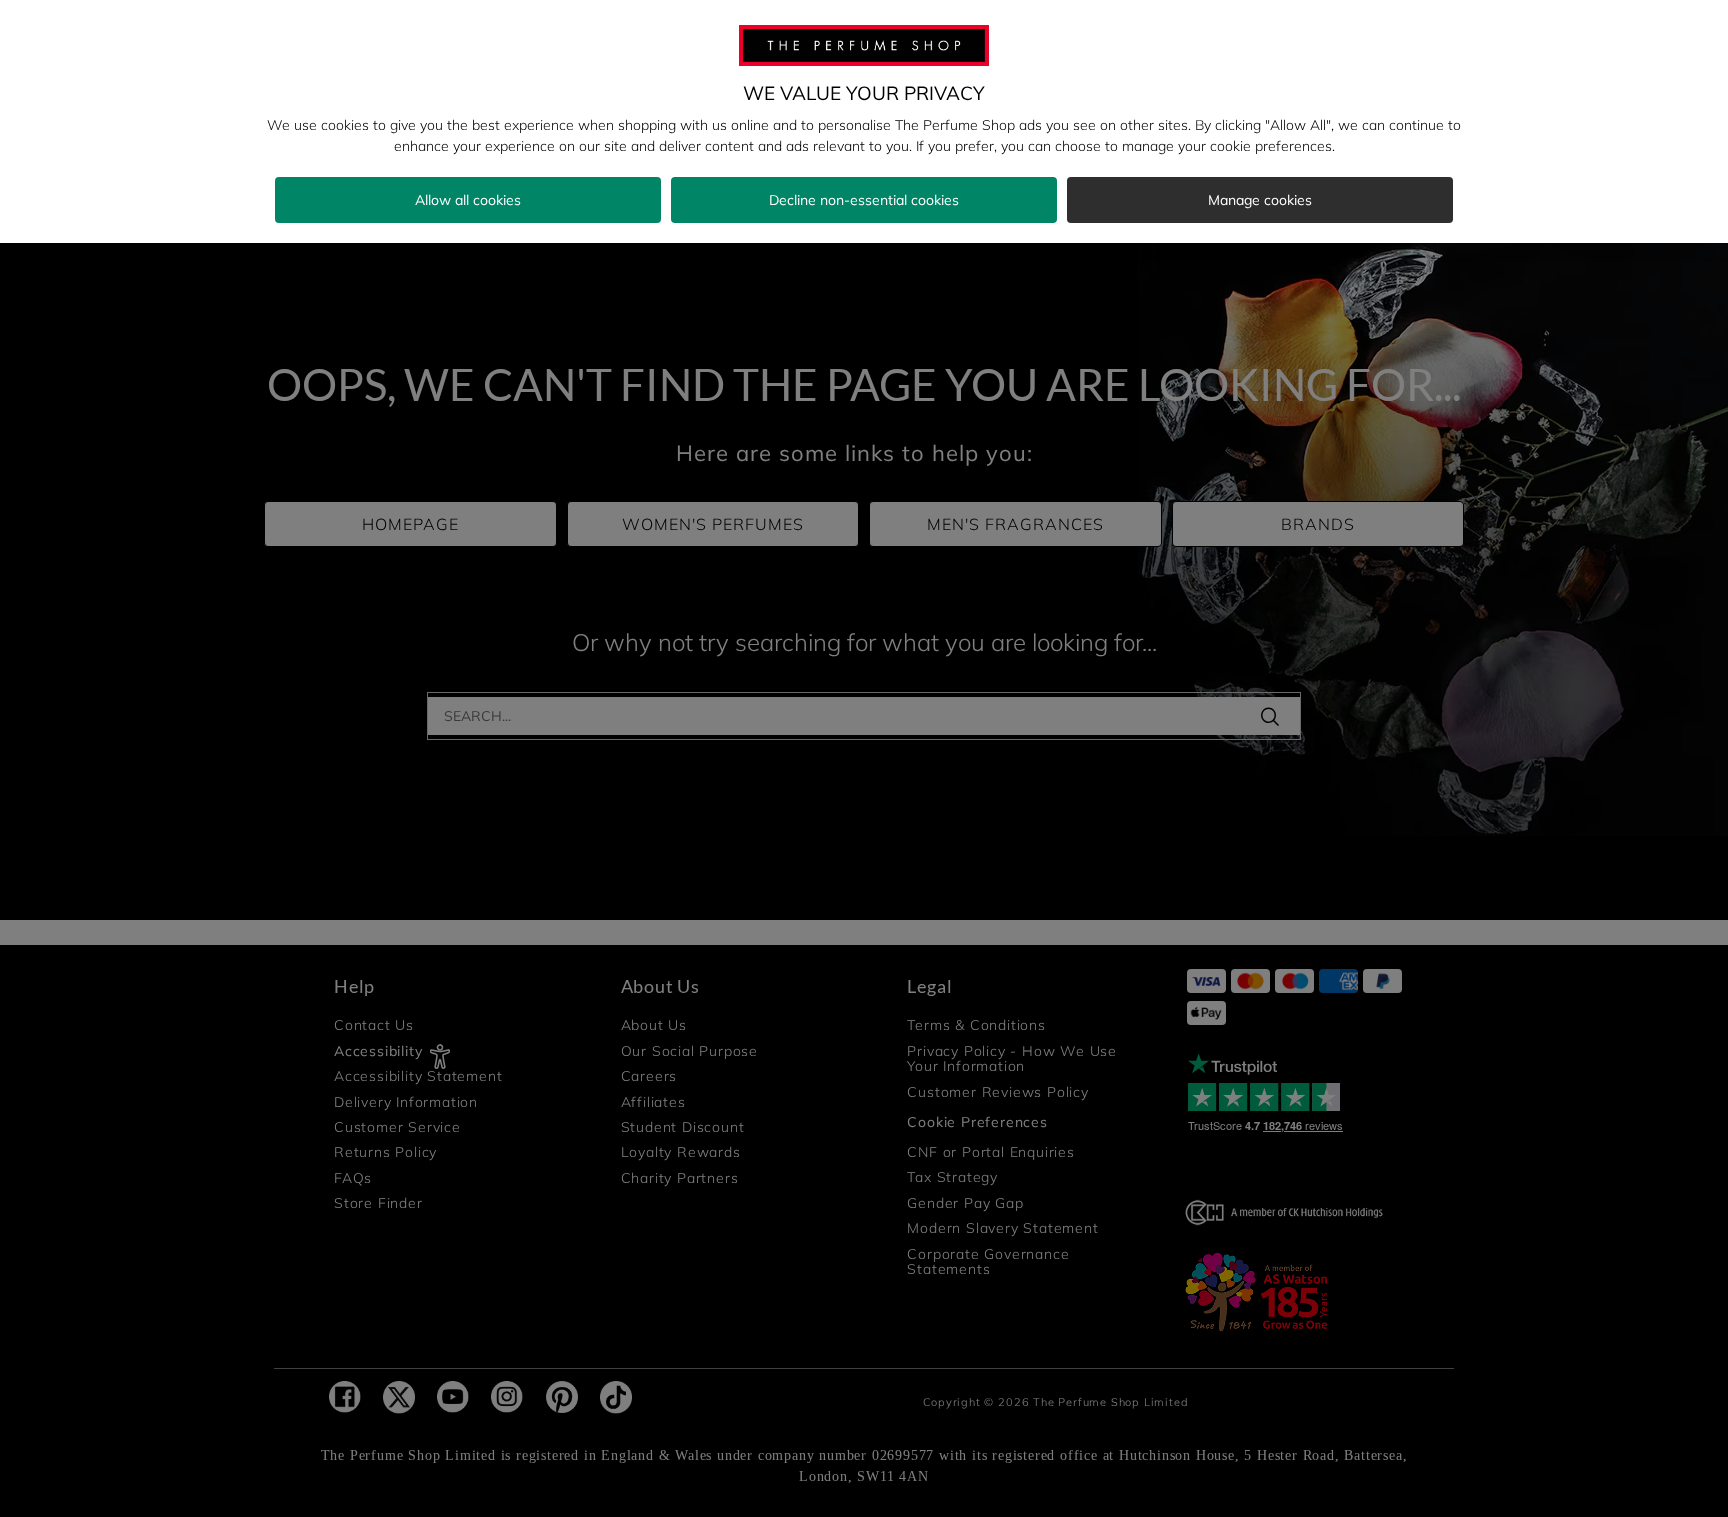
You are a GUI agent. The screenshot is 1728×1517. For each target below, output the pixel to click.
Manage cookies (1260, 200)
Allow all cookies (468, 200)
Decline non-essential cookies (864, 200)
